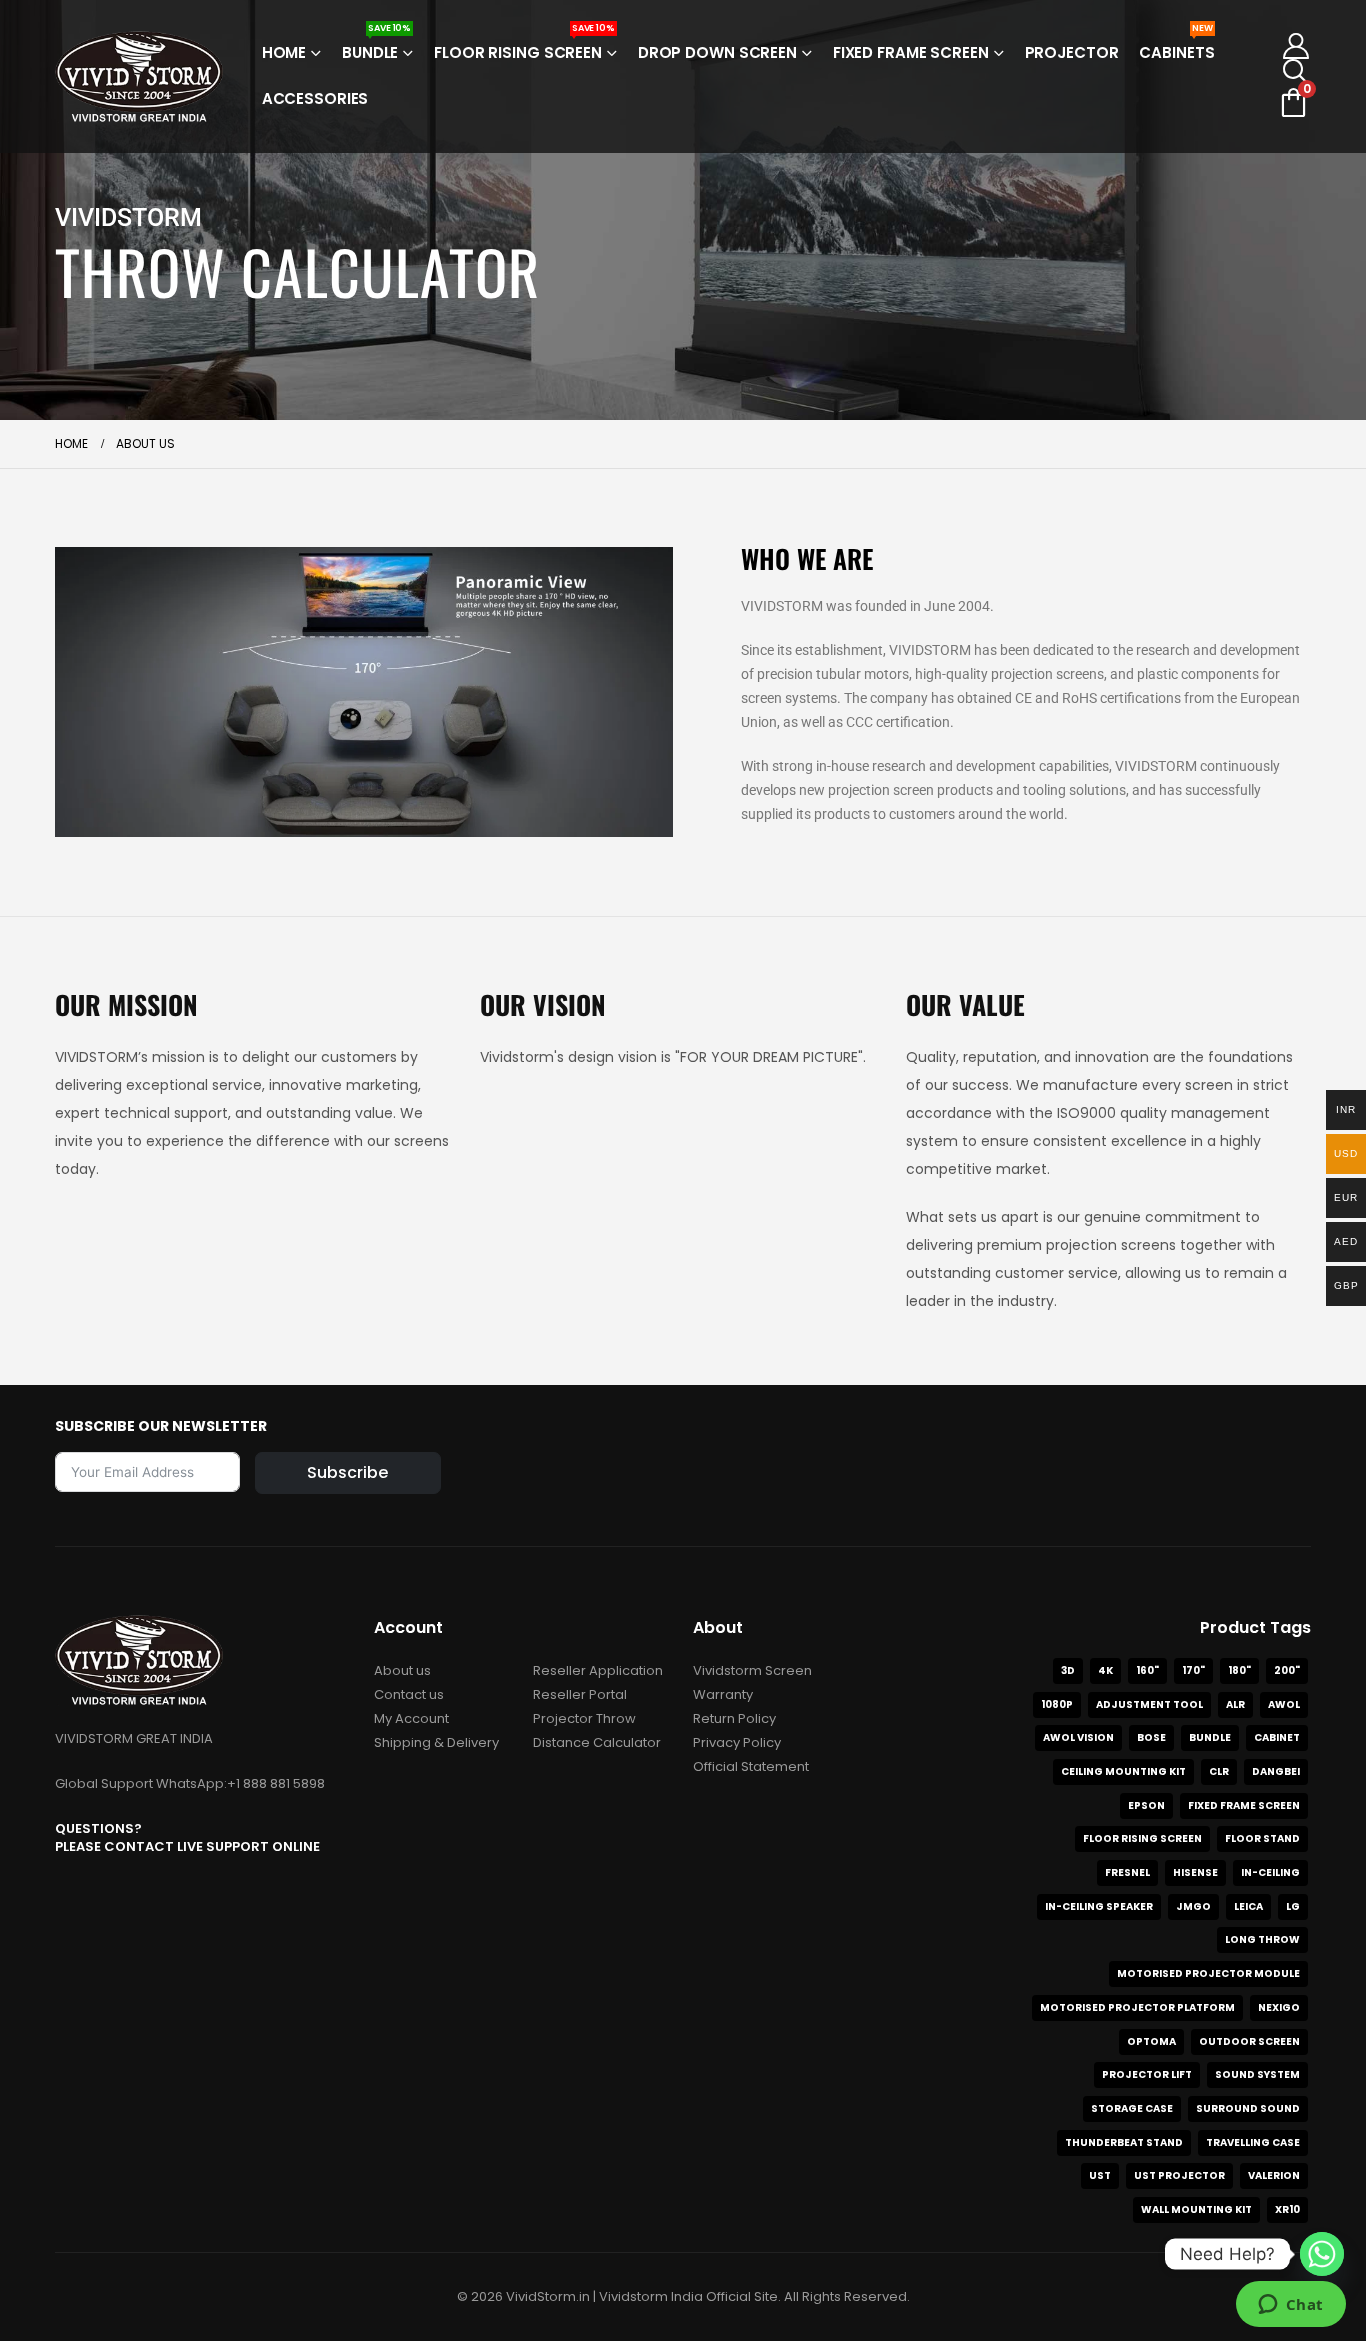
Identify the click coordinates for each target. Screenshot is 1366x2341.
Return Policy (734, 1718)
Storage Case (1132, 2108)
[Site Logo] (139, 76)
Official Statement (751, 1766)
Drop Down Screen (717, 52)
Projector (1072, 52)
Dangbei (1276, 1771)
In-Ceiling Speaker (1099, 1906)
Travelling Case (1253, 2142)
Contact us (409, 1694)
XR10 (1287, 2209)
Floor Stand (1262, 1838)
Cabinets (1176, 46)
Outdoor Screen (1249, 2041)
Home (284, 52)
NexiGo (1279, 2007)
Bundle (376, 46)
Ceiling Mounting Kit (1123, 1771)
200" (1287, 1670)
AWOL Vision (1078, 1737)
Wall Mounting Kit (1196, 2209)
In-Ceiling (1270, 1872)
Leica (1248, 1906)
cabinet (1277, 1737)
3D (1068, 1670)
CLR (1219, 1771)
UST (1100, 2175)
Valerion (1274, 2175)
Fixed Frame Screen (911, 52)
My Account (411, 1718)
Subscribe (347, 1472)
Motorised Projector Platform (1137, 2007)
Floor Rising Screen (524, 46)
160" (1147, 1670)
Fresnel (1127, 1872)
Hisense (1195, 1872)
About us (402, 1670)
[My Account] (1295, 46)
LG (1293, 1906)
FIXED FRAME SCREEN (1244, 1805)
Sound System (1257, 2074)
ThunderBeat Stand (1124, 2142)
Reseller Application (598, 1670)
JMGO (1193, 1906)
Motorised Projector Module (1208, 1973)
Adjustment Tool (1149, 1704)
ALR (1235, 1704)
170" (1193, 1670)
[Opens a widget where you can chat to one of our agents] (1290, 2306)
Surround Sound (1248, 2108)
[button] (1295, 72)
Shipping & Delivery (436, 1742)
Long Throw (1262, 1939)
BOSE (1151, 1737)
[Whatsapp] (1322, 2254)
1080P (1057, 1704)
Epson (1146, 1805)
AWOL (1284, 1704)
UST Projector (1179, 2175)
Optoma (1151, 2041)
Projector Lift (1147, 2074)
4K (1105, 1670)
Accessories (315, 98)
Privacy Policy (737, 1742)
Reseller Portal (580, 1694)
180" (1239, 1670)
